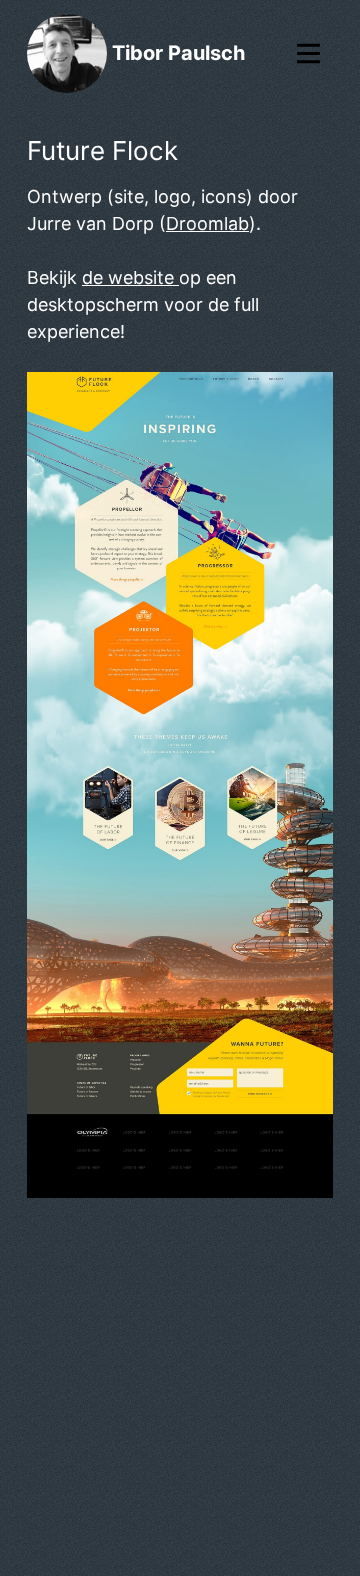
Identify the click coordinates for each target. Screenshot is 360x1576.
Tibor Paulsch (178, 53)
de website (130, 277)
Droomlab (207, 223)
